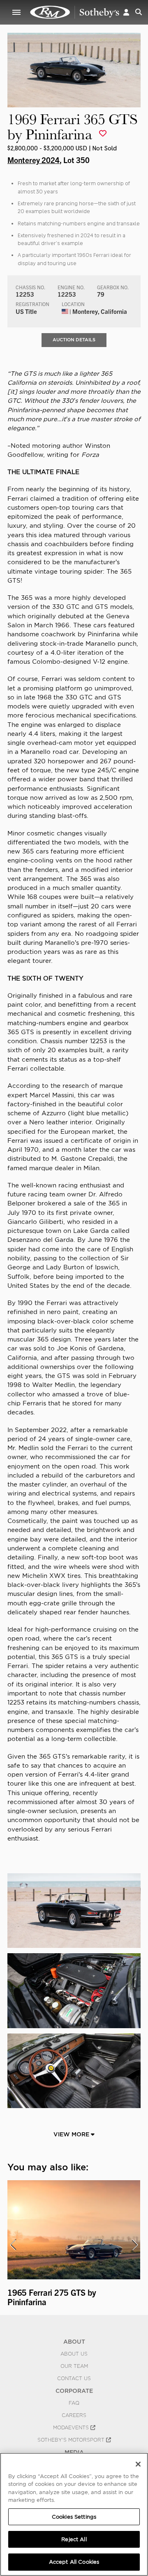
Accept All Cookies (74, 2562)
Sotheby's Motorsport (72, 2440)
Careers (74, 2415)
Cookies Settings (74, 2517)
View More (72, 2134)
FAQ (74, 2403)
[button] (126, 12)
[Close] (138, 2464)
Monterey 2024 (34, 160)
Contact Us (74, 2379)
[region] (74, 2514)
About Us (74, 2354)
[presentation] (13, 2245)
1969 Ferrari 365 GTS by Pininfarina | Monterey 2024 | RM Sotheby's (75, 12)
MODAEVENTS (72, 2428)
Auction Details (74, 340)
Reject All (74, 2539)
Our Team (74, 2366)
